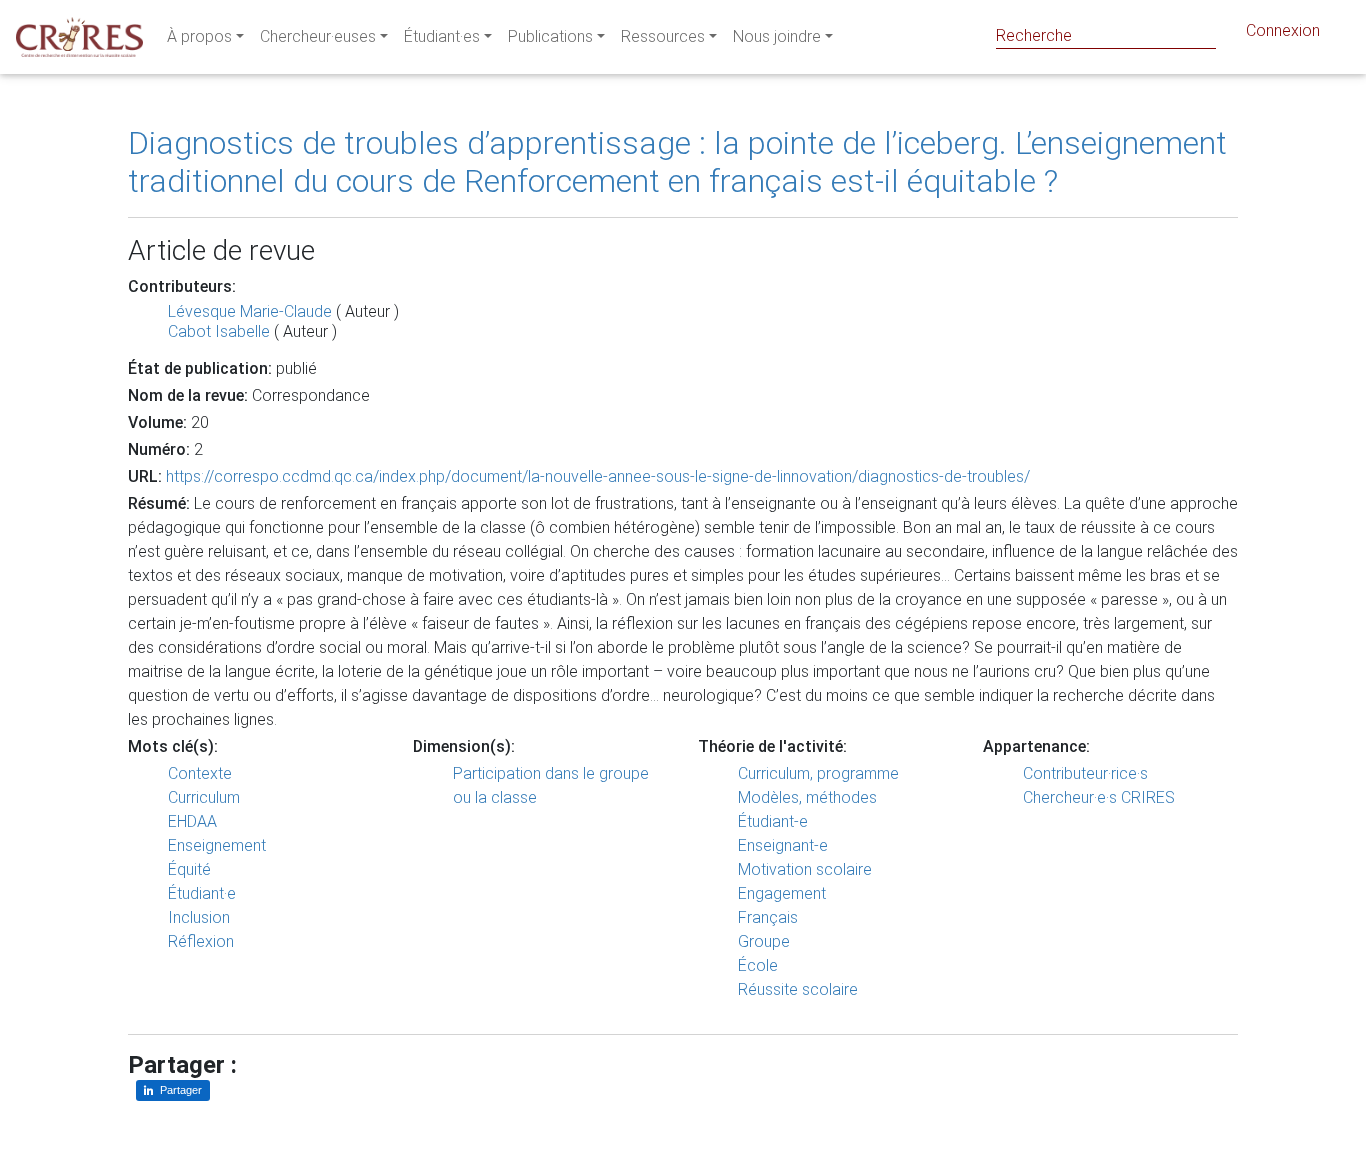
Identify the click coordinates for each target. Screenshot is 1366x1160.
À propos (199, 36)
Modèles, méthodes (807, 797)
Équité (189, 869)
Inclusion (199, 917)
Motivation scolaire (805, 869)
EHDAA (192, 821)
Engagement (782, 893)
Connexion (1283, 30)
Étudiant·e (202, 893)
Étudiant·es (442, 36)
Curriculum (204, 797)
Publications (550, 36)
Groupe (764, 941)
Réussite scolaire (798, 989)
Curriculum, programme (818, 773)
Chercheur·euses (318, 36)
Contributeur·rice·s (1085, 773)
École (758, 965)
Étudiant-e (773, 821)
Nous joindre (777, 36)
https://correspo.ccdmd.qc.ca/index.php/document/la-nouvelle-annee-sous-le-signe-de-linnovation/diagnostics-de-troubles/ (598, 476)
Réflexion (201, 941)
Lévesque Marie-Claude (250, 311)
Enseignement (217, 845)
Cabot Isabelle (219, 331)
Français (768, 917)
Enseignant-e (783, 845)
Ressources (663, 36)
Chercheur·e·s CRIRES (1099, 797)
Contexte (200, 773)
